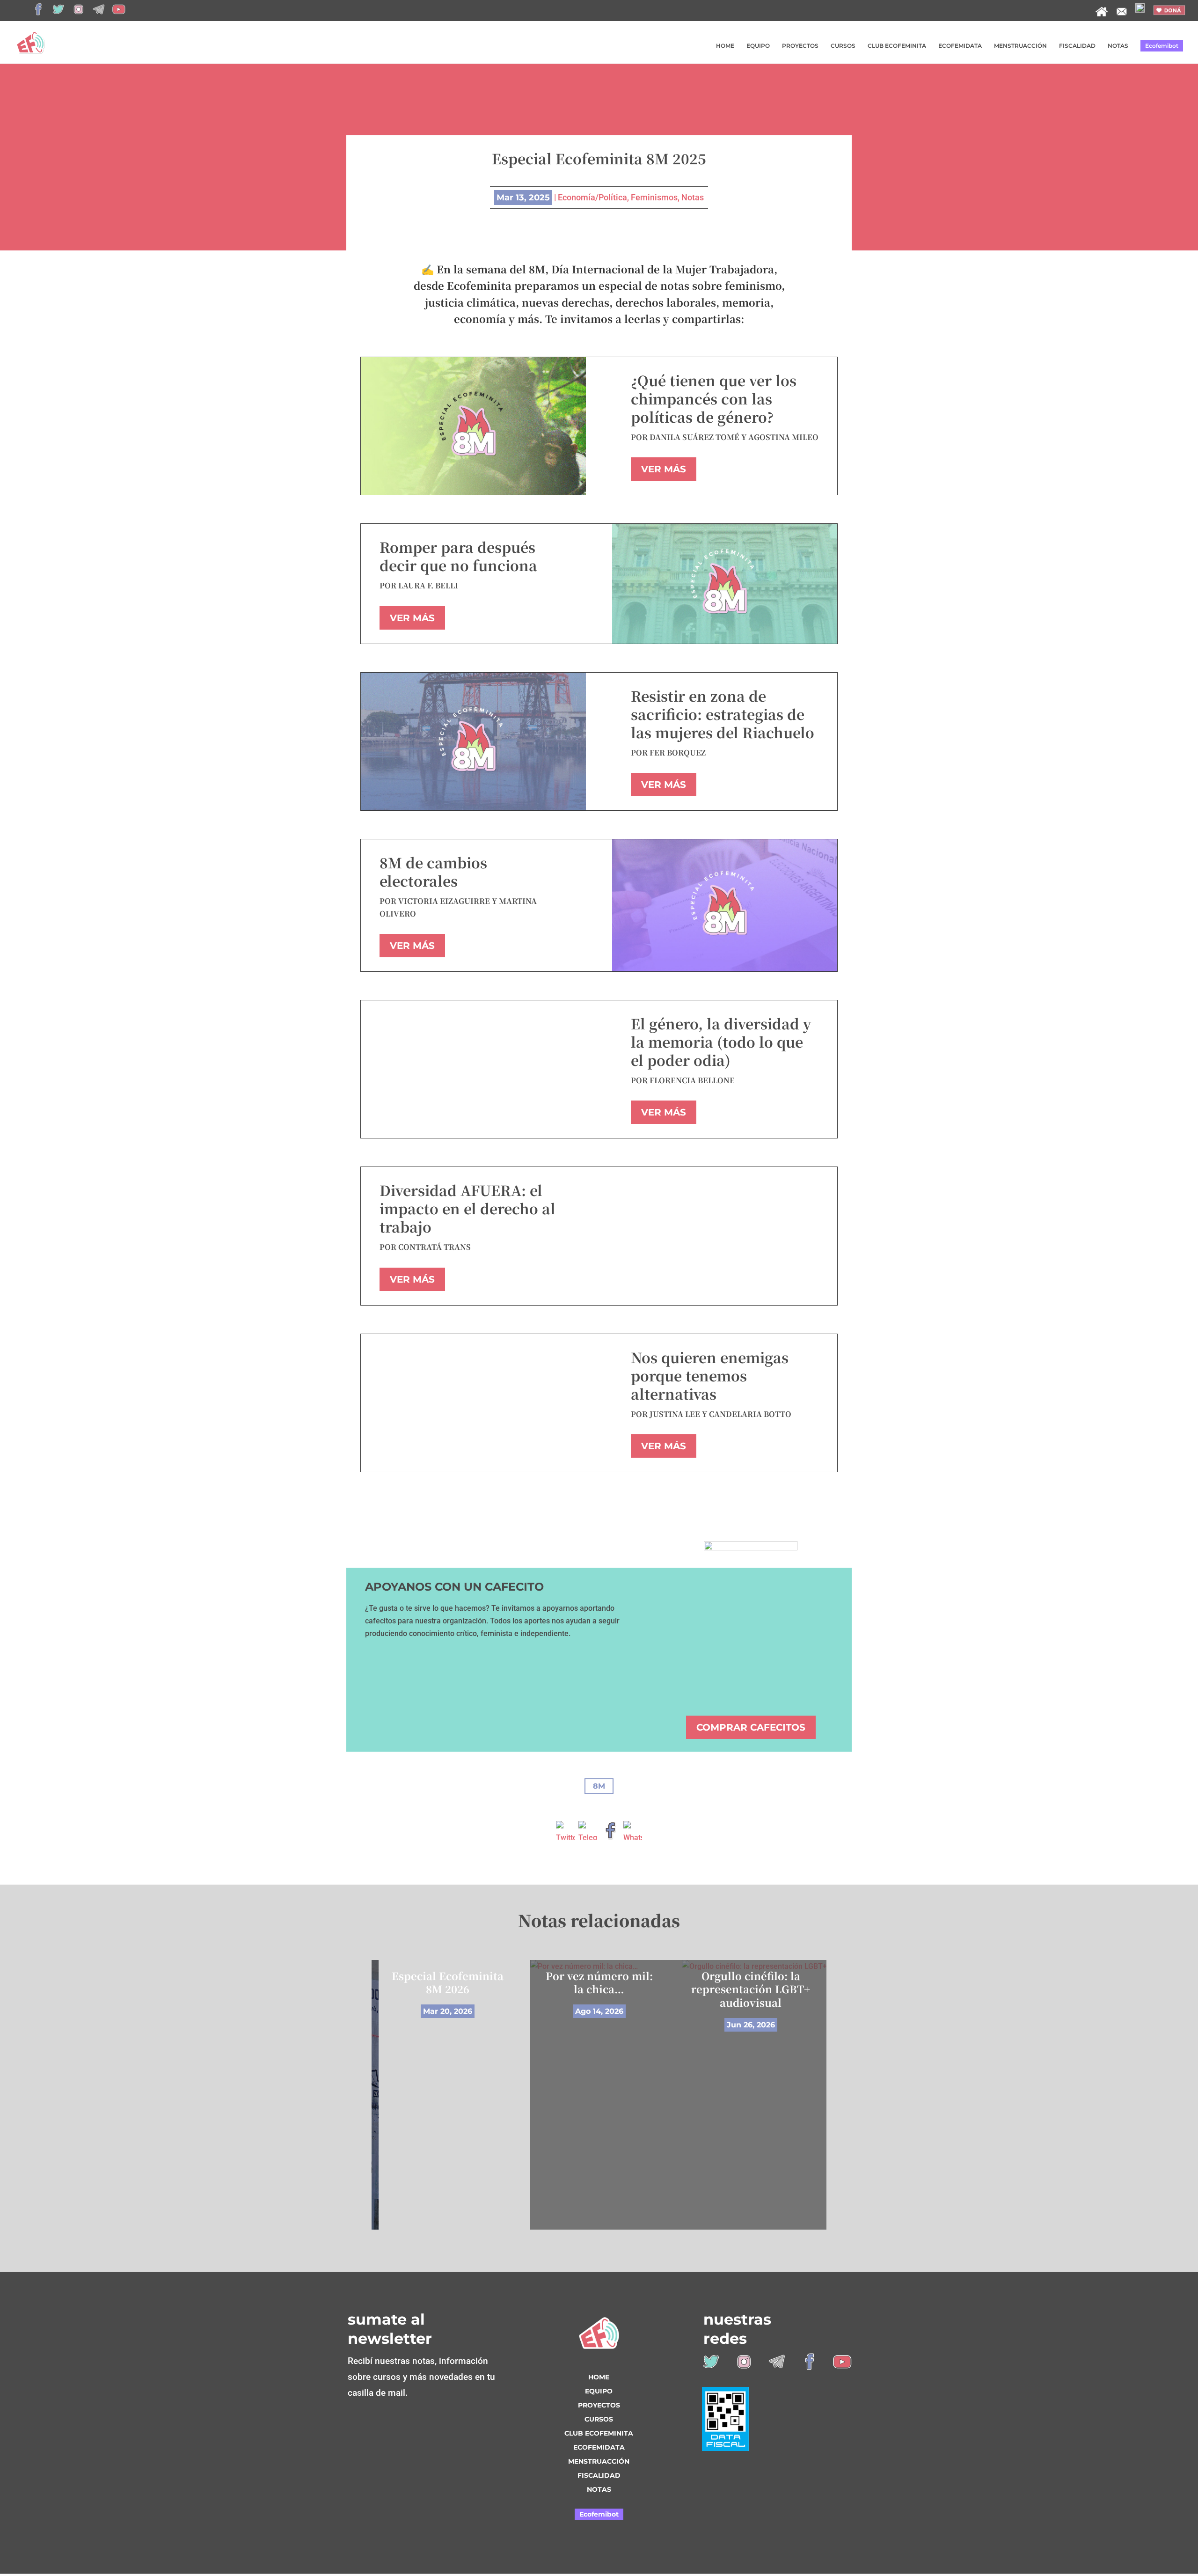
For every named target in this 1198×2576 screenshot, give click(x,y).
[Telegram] (588, 1834)
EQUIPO (758, 46)
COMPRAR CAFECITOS (751, 1727)
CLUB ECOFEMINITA (897, 46)
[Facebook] (610, 1834)
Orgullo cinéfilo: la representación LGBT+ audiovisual (751, 1989)
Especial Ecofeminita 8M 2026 (448, 1982)
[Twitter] (565, 1834)
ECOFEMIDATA (960, 46)
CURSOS (843, 46)
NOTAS (1118, 46)
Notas (693, 197)
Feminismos (654, 197)
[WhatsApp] (633, 1834)
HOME (725, 46)
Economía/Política (592, 197)
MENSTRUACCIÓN (1020, 46)
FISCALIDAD (1077, 46)
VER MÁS (664, 469)
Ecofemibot (1162, 46)
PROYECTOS (800, 46)
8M (599, 1786)
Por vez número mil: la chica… (599, 1982)
